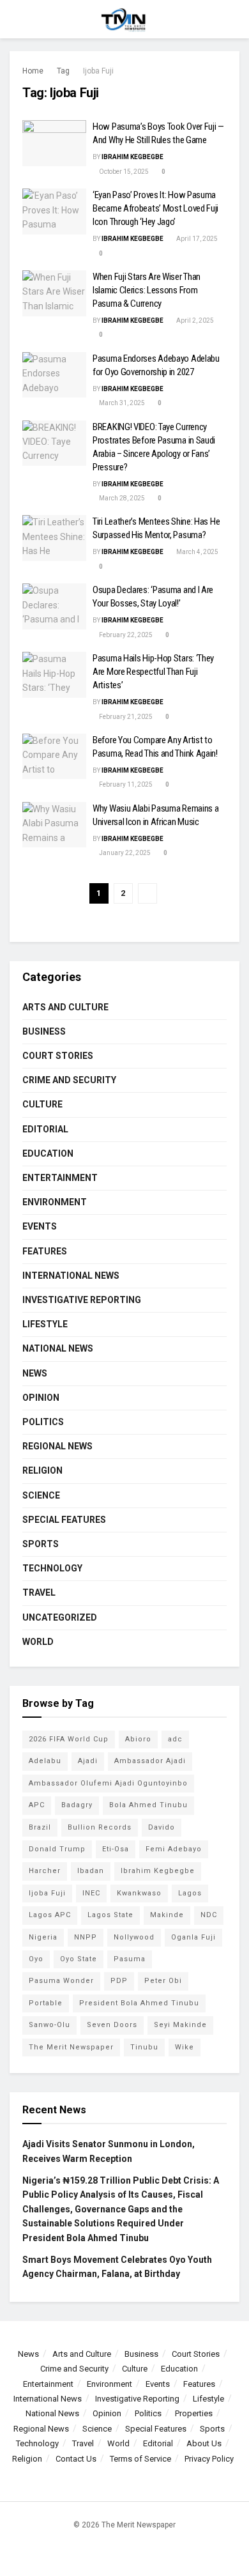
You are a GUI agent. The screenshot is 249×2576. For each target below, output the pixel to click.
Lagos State (110, 1915)
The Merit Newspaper (71, 2047)
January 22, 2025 (124, 853)
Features (45, 1251)
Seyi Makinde (180, 2025)
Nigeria (43, 1937)
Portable (46, 2003)
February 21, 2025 (125, 717)
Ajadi (88, 1761)
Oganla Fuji (193, 1937)
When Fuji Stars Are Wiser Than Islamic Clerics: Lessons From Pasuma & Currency (147, 290)
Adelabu (45, 1761)
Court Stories (58, 1056)
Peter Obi (163, 1981)
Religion (42, 1470)
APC (37, 1805)
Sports (41, 1544)
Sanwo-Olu (49, 2025)
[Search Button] (234, 19)
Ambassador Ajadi (150, 1761)
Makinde (167, 1915)
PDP (119, 1981)
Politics (43, 1422)
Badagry (77, 1805)
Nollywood (134, 1937)
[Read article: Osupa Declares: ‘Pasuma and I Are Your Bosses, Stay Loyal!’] (54, 606)
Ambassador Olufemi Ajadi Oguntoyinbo (108, 1783)
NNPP (86, 1937)
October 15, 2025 (123, 172)
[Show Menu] (15, 19)
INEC (91, 1893)
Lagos (190, 1893)
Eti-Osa (116, 1849)
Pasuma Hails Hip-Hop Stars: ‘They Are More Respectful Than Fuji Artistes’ (153, 672)
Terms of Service (140, 2459)
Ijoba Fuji (98, 71)
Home (33, 71)
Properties (194, 2413)
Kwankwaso (139, 1893)
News (35, 1373)
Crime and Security (69, 1080)
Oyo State (79, 1959)
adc (175, 1739)
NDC (209, 1915)
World (38, 1642)
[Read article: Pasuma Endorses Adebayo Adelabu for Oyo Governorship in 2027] (54, 375)
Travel (39, 1593)
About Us (204, 2443)
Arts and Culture (65, 1007)
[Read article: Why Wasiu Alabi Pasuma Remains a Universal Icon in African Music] (54, 825)
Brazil (40, 1827)
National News (58, 1348)
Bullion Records (100, 1827)
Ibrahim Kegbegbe (132, 157)
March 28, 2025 (121, 498)
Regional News (57, 1446)
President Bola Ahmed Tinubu (139, 2003)
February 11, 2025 (125, 784)
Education (48, 1153)
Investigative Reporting (82, 1300)
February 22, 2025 (125, 635)
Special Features (64, 1520)
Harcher (45, 1871)
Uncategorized (60, 1617)
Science (41, 1495)
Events (40, 1226)
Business (44, 1031)
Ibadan (91, 1871)
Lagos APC (50, 1915)
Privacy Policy (209, 2459)
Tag (63, 71)
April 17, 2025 (196, 239)
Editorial (45, 1129)
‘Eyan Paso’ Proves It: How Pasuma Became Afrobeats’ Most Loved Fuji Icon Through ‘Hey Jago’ (155, 208)
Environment (55, 1202)
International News (71, 1276)
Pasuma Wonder (61, 1981)
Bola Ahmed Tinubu (148, 1805)
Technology (52, 1568)
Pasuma (130, 1959)
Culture (42, 1104)
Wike (185, 2047)
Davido (162, 1827)
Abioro (138, 1739)
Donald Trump (57, 1849)
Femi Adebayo (174, 1849)
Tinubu (144, 2047)
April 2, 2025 (194, 320)
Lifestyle (45, 1324)
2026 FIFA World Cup (69, 1739)
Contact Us (76, 2459)
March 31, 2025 (121, 403)
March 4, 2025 (197, 552)
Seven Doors (112, 2025)
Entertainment (60, 1178)
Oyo (36, 1959)
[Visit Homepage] (124, 19)
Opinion (41, 1398)
